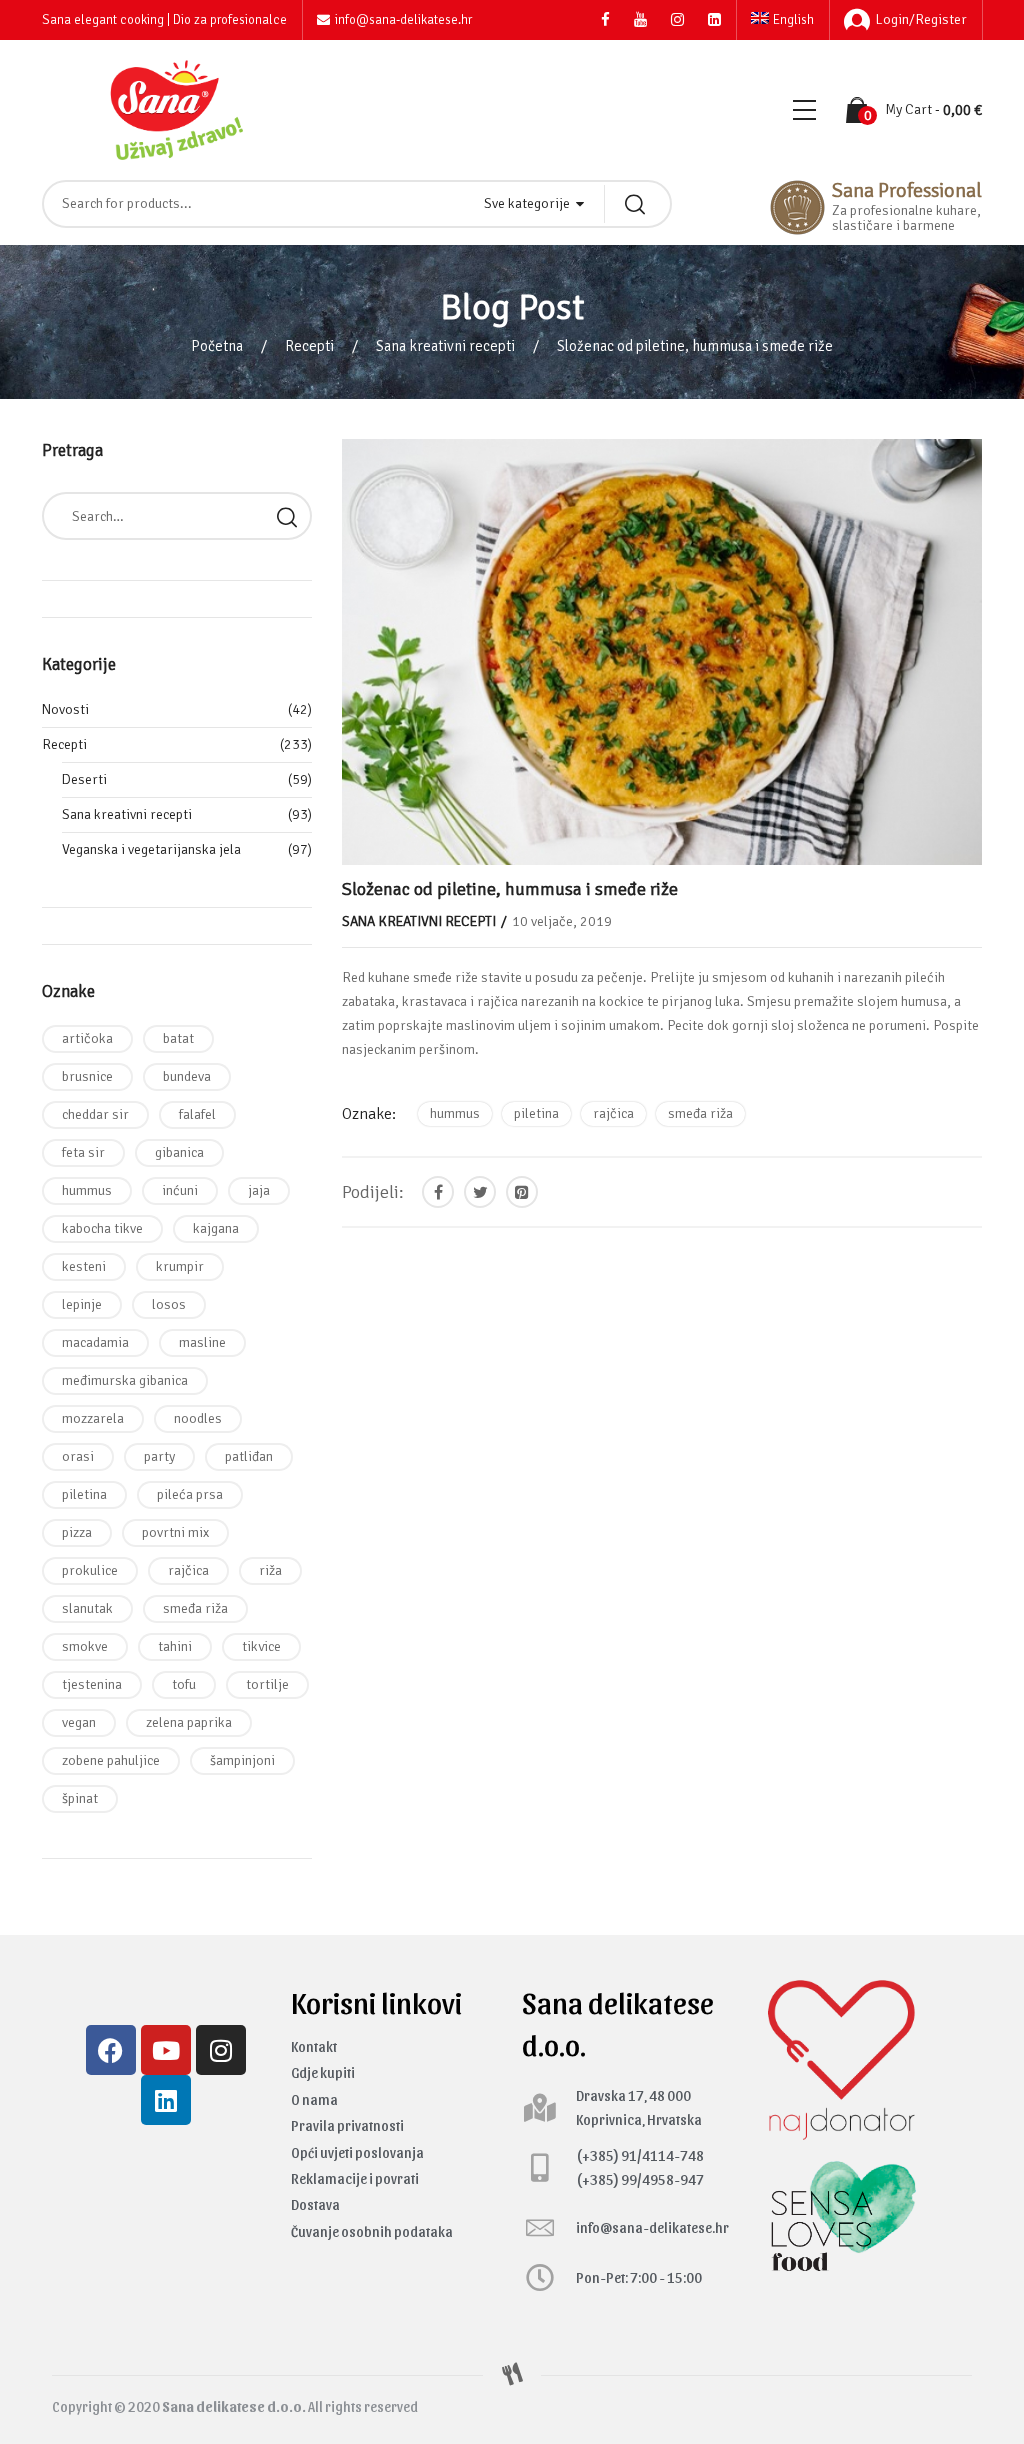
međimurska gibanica (125, 1380)
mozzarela (93, 1418)
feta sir (83, 1152)
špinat (80, 1798)
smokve (85, 1646)
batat (178, 1038)
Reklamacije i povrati (355, 2178)
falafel (197, 1114)
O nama (314, 2099)
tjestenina (92, 1684)
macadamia (95, 1342)
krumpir (180, 1266)
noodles (198, 1418)
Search (287, 516)
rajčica (613, 1113)
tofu (184, 1684)
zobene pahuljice (111, 1760)
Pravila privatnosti (347, 2125)
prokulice (90, 1570)
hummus (455, 1113)
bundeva (187, 1076)
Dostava (315, 2204)
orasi (78, 1456)
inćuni (180, 1190)
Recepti (309, 346)
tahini (175, 1646)
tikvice (261, 1646)
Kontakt (314, 2046)
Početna (217, 346)
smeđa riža (700, 1113)
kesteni (84, 1266)
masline (202, 1342)
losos (169, 1304)
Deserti (84, 779)
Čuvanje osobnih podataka (372, 2231)
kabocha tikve (102, 1228)
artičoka (87, 1038)
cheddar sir (95, 1114)
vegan (79, 1722)
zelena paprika (189, 1722)
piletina (536, 1113)
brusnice (87, 1076)
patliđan (249, 1456)
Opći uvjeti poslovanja (357, 2152)
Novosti (65, 709)
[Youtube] (166, 2050)
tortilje (267, 1684)
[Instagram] (221, 2050)
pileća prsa (190, 1494)
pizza (77, 1532)
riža (270, 1570)
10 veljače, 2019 (562, 921)
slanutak (87, 1608)
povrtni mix (175, 1532)
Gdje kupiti (323, 2072)
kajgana (216, 1228)
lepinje (82, 1304)
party (159, 1456)
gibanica (179, 1152)
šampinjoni (242, 1760)
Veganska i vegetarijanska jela (151, 849)
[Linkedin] (166, 2100)
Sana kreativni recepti (445, 346)
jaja (259, 1190)
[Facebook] (111, 2050)
